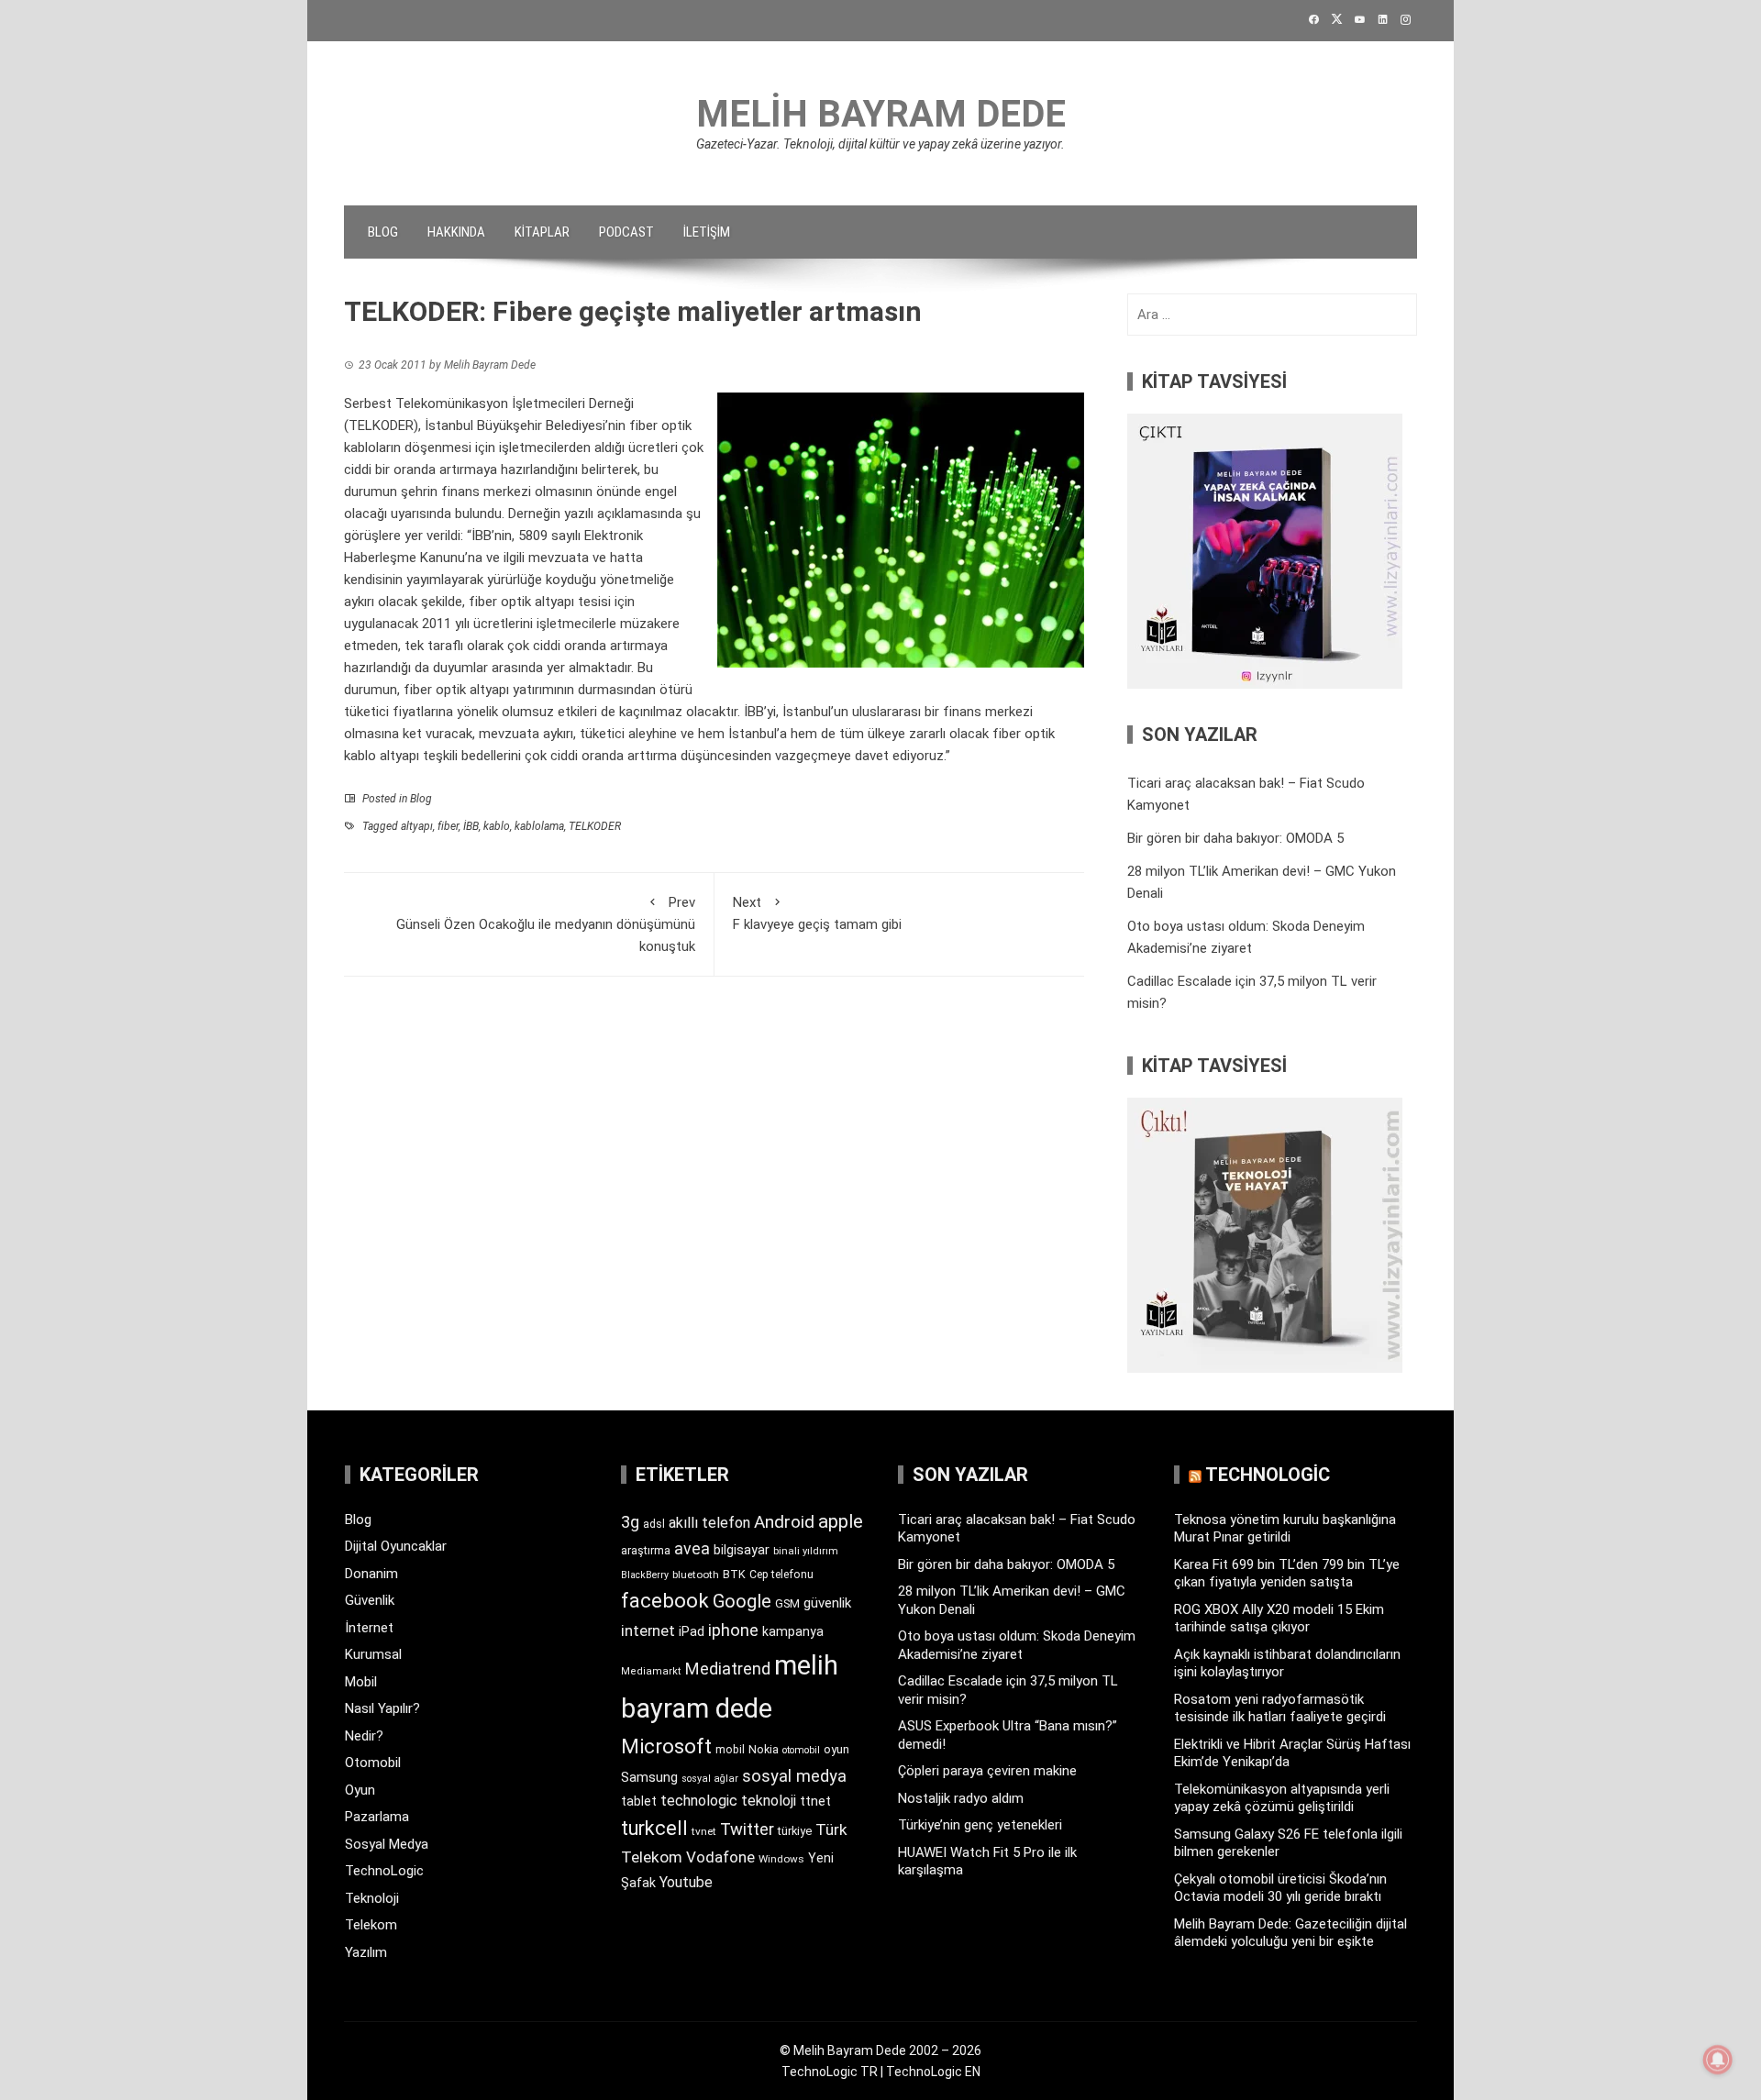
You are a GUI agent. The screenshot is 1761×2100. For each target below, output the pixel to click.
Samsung (649, 1778)
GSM (787, 1603)
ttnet (815, 1801)
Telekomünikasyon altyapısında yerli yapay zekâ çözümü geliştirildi (1282, 1798)
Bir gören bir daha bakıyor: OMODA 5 (1235, 838)
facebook (665, 1600)
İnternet (369, 1628)
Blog (383, 232)
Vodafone (720, 1857)
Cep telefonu (781, 1575)
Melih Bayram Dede (881, 114)
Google (742, 1601)
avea (692, 1548)
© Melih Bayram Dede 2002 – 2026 (880, 2050)
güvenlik (827, 1603)
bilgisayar (742, 1550)
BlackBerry (645, 1575)
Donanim (371, 1574)
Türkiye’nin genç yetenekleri (980, 1825)
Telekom (371, 1925)
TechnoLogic (384, 1871)
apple (841, 1521)
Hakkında (456, 232)
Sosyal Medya (387, 1844)
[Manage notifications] (1718, 2060)
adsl (654, 1524)
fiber (448, 826)
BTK (734, 1574)
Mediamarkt (651, 1671)
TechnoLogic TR (830, 2072)
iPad (692, 1631)
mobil (730, 1750)
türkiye (795, 1831)
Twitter (747, 1829)
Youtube (686, 1882)
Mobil (361, 1682)
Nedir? (364, 1736)
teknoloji (769, 1801)
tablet (639, 1801)
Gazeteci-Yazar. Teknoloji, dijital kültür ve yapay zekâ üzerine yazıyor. (880, 144)
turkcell (654, 1828)
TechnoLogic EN (933, 2072)
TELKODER (595, 826)
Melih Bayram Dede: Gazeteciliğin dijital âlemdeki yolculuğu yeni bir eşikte (1290, 1933)
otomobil (801, 1750)
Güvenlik (370, 1600)
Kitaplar (542, 232)
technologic (699, 1801)
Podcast (626, 232)
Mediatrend (728, 1669)
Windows (781, 1859)
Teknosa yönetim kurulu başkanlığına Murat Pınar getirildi (1285, 1529)
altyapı (417, 826)
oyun (836, 1749)
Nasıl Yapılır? (382, 1708)
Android (784, 1522)
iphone (733, 1630)
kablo (497, 826)
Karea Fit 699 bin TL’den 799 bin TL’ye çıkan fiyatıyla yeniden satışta (1287, 1574)
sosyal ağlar (710, 1779)
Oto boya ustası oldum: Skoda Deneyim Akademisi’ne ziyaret (1017, 1645)
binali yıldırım (806, 1551)
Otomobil (373, 1763)
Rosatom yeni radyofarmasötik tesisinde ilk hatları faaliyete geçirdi (1280, 1708)
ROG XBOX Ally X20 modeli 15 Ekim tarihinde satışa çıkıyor (1279, 1619)
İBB (471, 826)
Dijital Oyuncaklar (396, 1546)
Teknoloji (372, 1898)
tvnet (704, 1831)
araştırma (646, 1550)
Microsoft (666, 1746)
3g (630, 1522)
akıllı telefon (709, 1523)
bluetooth (696, 1575)
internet (648, 1631)
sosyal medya (794, 1776)
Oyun (360, 1790)
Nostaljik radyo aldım (961, 1798)
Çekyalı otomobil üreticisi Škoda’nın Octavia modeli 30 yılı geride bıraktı (1280, 1888)
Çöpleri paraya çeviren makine (987, 1771)
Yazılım (366, 1952)
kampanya (793, 1631)
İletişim (707, 232)
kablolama (539, 826)
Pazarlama (377, 1817)
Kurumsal (373, 1654)
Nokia (764, 1749)
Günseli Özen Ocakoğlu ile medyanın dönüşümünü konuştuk (546, 924)
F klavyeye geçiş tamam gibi (817, 913)
